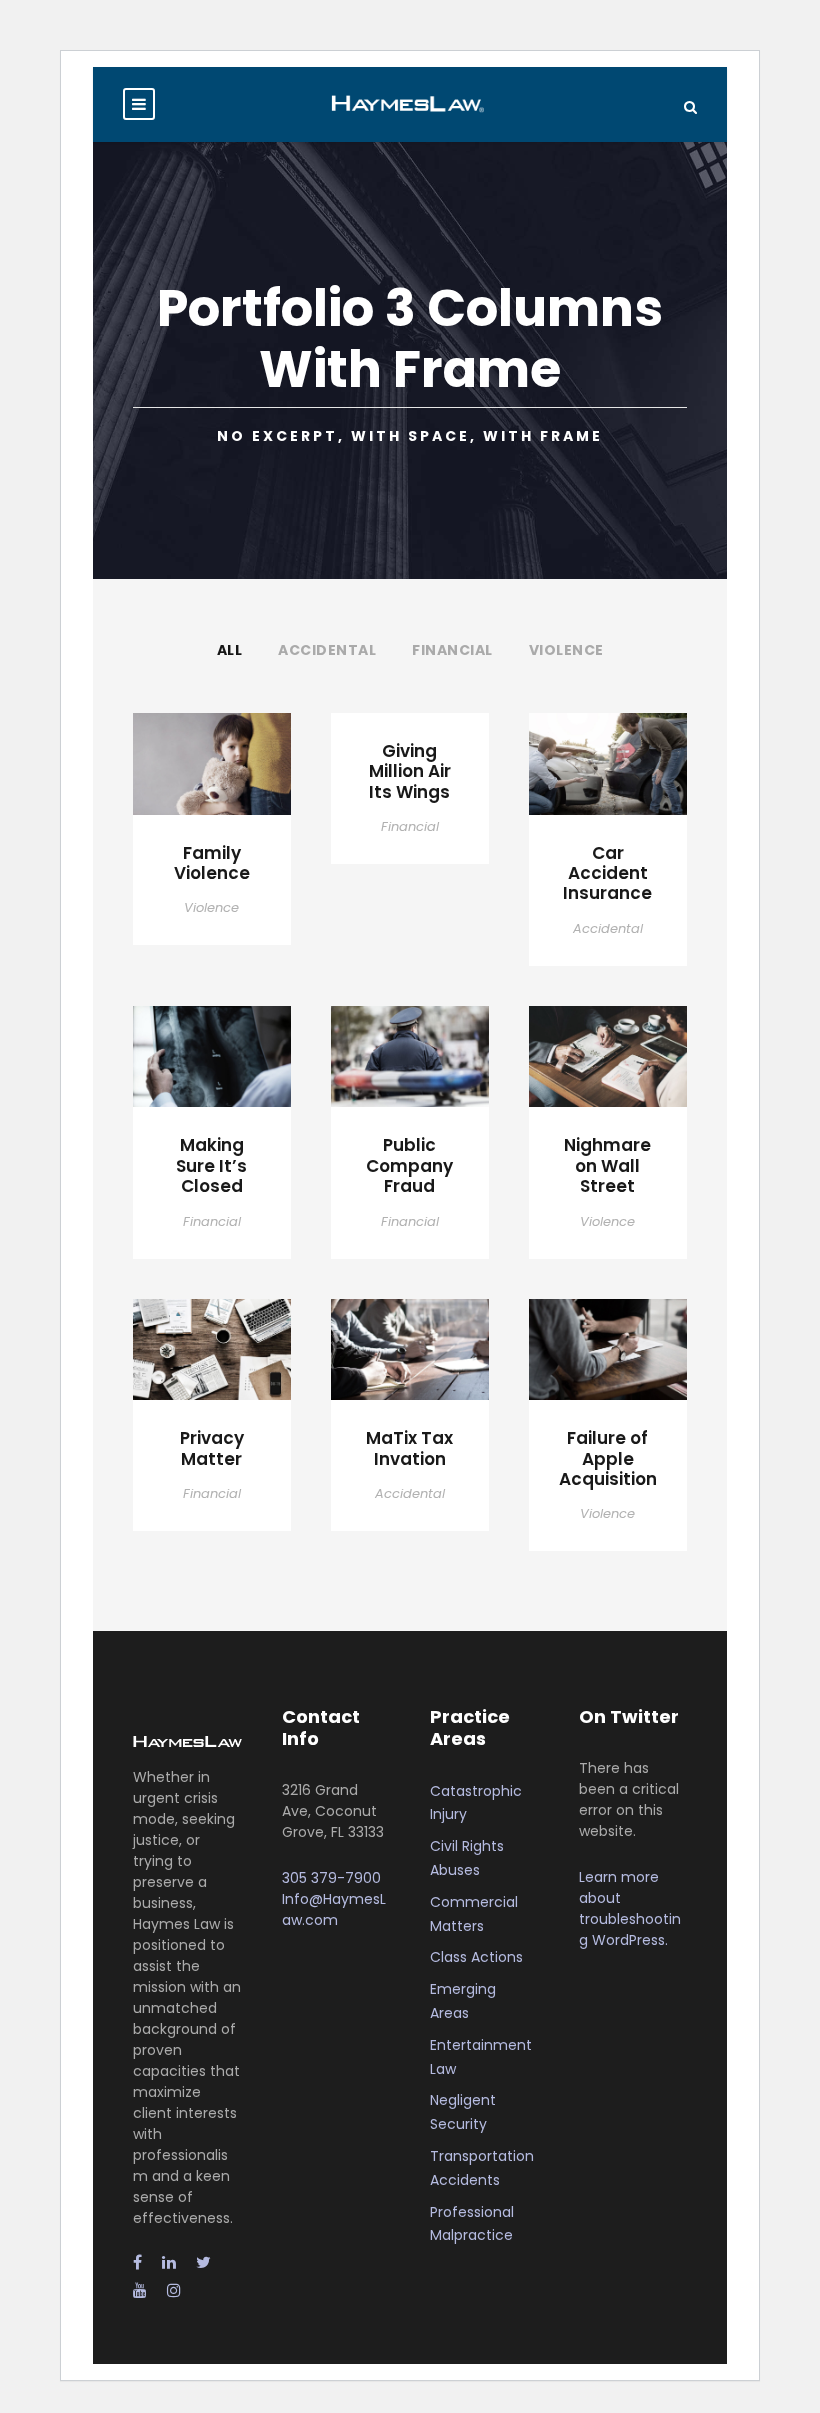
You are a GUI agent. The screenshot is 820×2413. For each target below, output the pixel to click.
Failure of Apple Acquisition (608, 1458)
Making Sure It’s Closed (211, 1165)
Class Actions (476, 1957)
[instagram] (174, 2290)
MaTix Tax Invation (409, 1448)
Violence (566, 650)
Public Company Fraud (409, 1165)
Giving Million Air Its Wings (410, 771)
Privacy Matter (212, 1448)
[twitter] (203, 2262)
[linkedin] (169, 2262)
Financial (452, 650)
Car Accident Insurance (607, 873)
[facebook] (137, 2262)
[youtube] (140, 2290)
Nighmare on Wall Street (607, 1165)
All (230, 650)
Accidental (327, 650)
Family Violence (212, 863)
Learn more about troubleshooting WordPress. (630, 1908)
